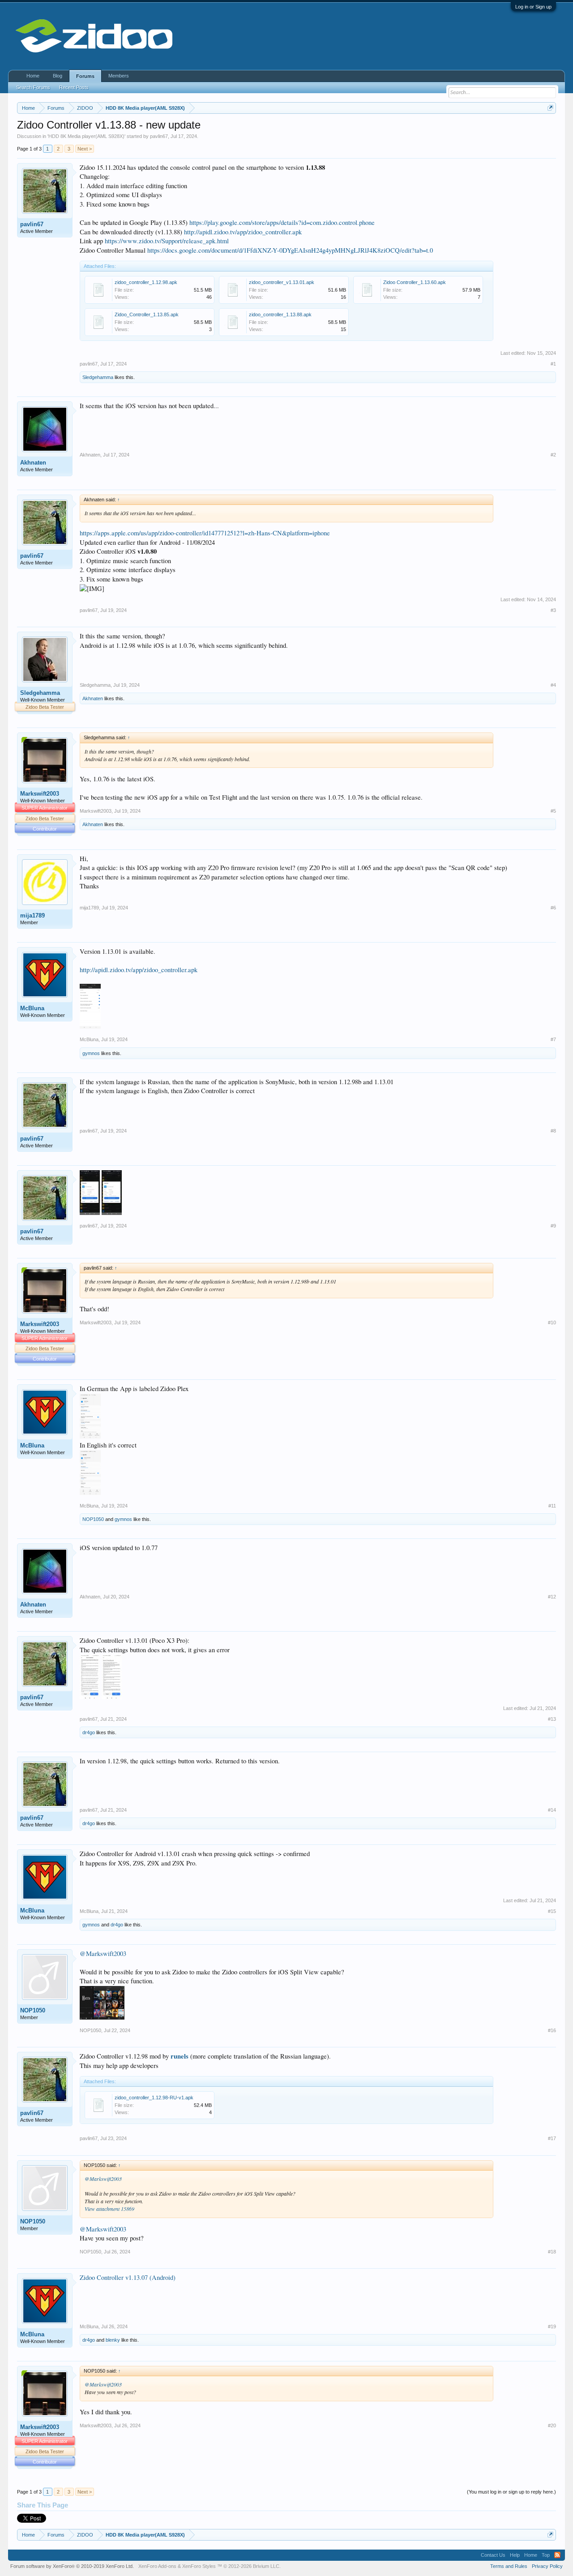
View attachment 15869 (109, 2209)
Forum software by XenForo (72, 2566)
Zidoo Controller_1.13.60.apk (415, 282)
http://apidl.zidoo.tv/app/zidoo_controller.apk (243, 232)
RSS (557, 2555)
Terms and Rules (509, 2566)
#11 (552, 1506)
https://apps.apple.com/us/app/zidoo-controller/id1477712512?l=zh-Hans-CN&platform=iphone (205, 533)
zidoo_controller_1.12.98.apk (146, 282)
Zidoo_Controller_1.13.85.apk (147, 314)
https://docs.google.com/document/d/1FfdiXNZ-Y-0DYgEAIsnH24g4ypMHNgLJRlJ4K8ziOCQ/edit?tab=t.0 (290, 250)
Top (546, 2555)
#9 (553, 1226)
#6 (553, 908)
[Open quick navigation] (550, 108)
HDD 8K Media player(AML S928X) (86, 136)
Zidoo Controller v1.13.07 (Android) (128, 2277)
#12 (552, 1597)
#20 (552, 2425)
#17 (552, 2138)
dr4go (89, 1732)
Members (119, 76)
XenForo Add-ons (157, 2566)
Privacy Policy (547, 2566)
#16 (552, 2030)
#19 (552, 2326)
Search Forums (33, 87)
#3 (553, 610)
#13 (552, 1719)
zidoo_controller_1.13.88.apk (280, 314)
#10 (552, 1322)
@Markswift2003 (103, 1954)
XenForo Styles (199, 2566)
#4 (553, 685)
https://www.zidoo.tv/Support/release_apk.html (167, 241)
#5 (553, 811)
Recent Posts (74, 87)
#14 (552, 1810)
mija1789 (32, 915)
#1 (553, 364)
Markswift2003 (40, 794)
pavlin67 (159, 136)
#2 (553, 455)
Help (515, 2555)
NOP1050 (93, 1519)
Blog (58, 76)
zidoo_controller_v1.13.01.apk (282, 282)
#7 (553, 1039)
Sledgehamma (98, 377)
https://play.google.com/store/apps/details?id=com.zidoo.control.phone (282, 222)
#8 (553, 1131)
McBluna (32, 1008)
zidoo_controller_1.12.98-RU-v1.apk (154, 2098)
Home (33, 76)
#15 (552, 1911)
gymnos (91, 1053)
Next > (85, 149)
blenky (113, 2340)
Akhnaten (33, 463)
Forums (85, 76)
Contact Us (493, 2555)
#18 (552, 2252)
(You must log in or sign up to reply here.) (511, 2492)
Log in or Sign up (533, 7)
